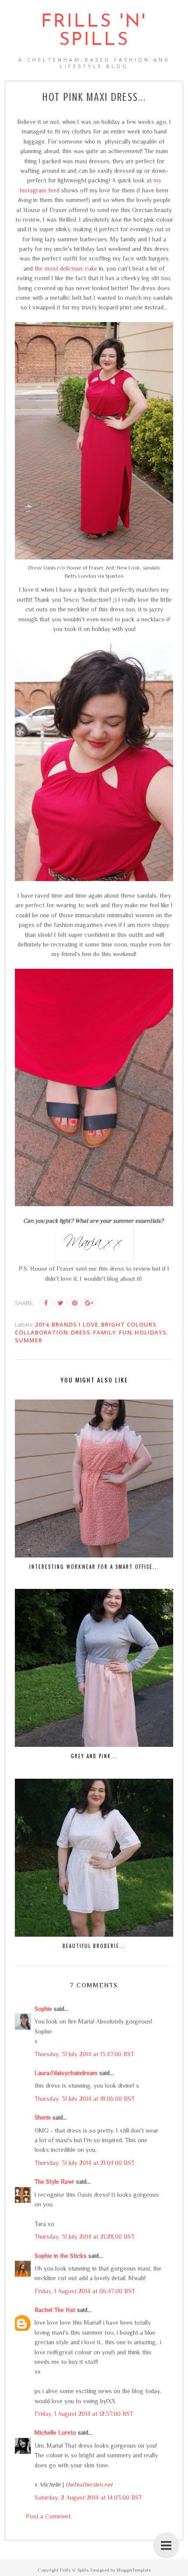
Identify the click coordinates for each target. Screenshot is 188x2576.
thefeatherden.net (89, 2484)
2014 (42, 1324)
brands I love (75, 1324)
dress (81, 1332)
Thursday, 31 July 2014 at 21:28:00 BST (85, 2236)
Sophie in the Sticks (61, 2256)
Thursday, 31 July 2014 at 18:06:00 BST (85, 2099)
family (105, 1332)
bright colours (129, 1324)
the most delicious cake (66, 268)
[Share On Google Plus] (89, 1303)
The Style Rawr (54, 2182)
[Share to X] (60, 1303)
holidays (151, 1332)
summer (29, 1340)
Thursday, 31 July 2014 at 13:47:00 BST (84, 2054)
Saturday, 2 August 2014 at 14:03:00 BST (88, 2497)
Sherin (43, 2117)
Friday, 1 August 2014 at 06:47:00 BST (85, 2291)
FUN (125, 1332)
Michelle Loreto (55, 2432)
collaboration (42, 1332)
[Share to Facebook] (46, 1303)
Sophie (43, 2009)
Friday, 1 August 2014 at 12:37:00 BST (84, 2414)
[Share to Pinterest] (75, 1303)
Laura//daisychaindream (66, 2073)
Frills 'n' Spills (94, 31)
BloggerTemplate (134, 2570)
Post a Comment (48, 2516)
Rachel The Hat (55, 2310)
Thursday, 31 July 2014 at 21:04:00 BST (85, 2163)
